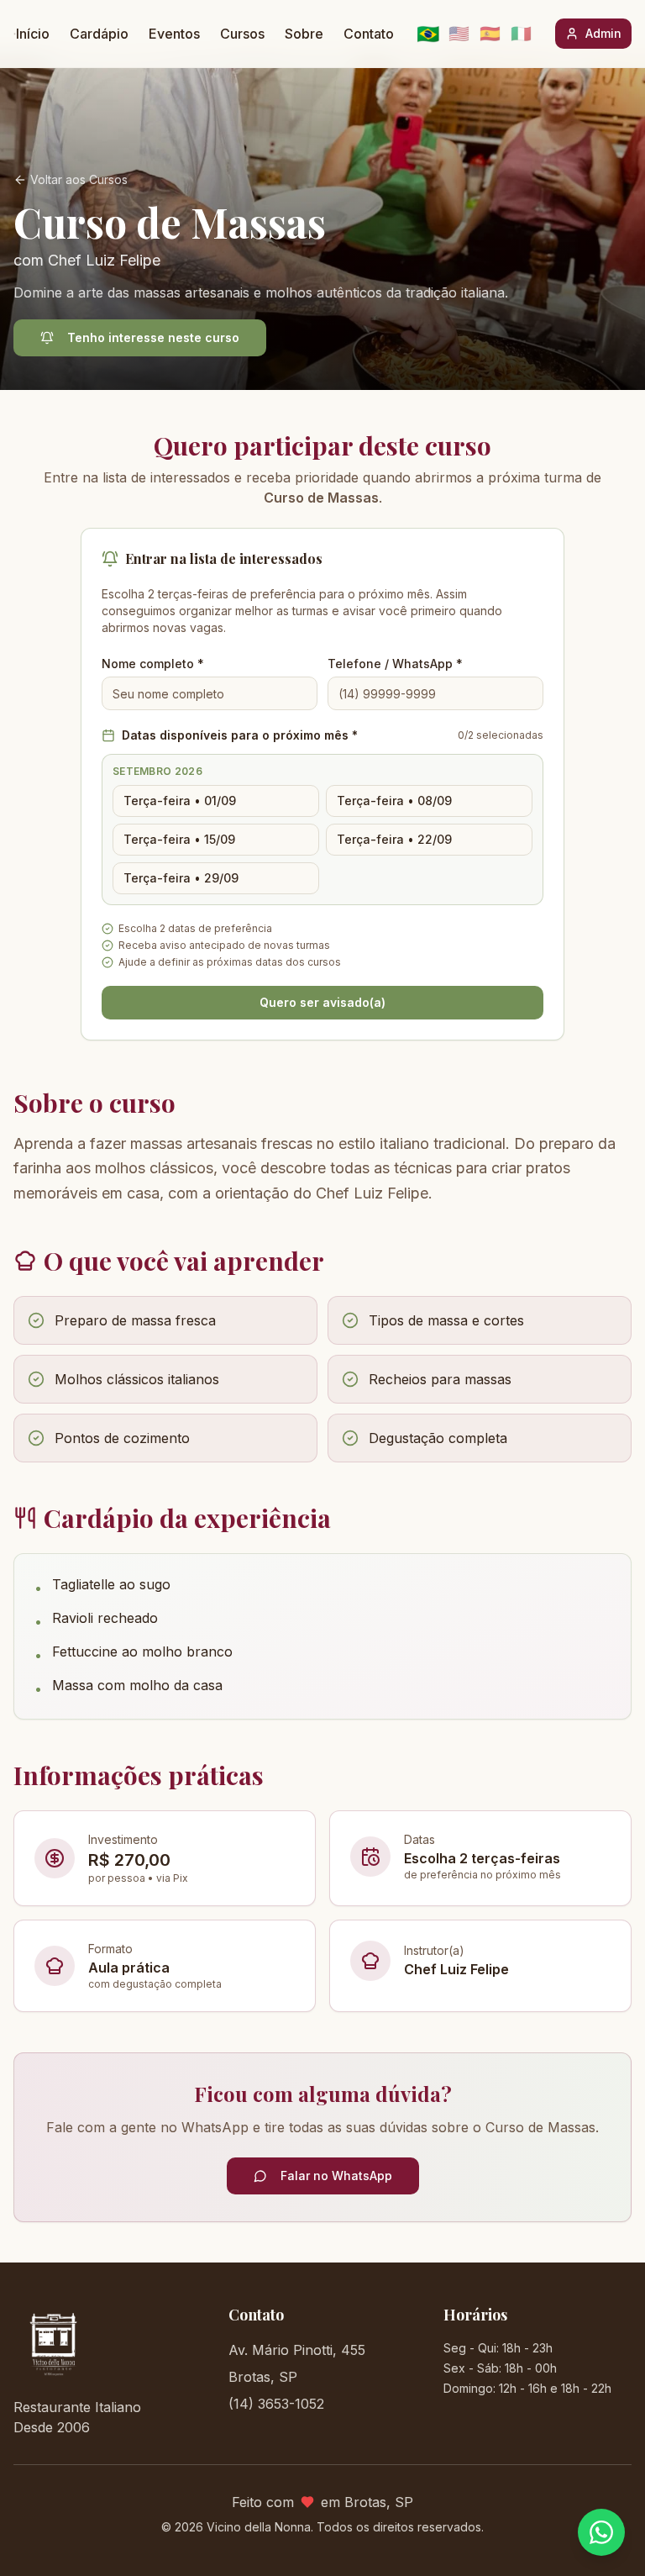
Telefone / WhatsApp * (395, 664)
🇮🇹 (521, 34)
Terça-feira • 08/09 (394, 801)
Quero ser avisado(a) (322, 1002)
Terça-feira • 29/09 (181, 878)
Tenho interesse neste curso (153, 337)
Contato (369, 34)
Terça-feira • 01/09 (180, 801)
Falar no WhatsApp (336, 2176)
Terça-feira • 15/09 (179, 839)
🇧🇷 (428, 34)
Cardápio (99, 34)
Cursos (242, 34)
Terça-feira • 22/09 (394, 839)
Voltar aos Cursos (79, 179)
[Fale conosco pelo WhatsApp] (601, 2532)
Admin (603, 33)
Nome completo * (153, 664)
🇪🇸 (490, 34)
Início (33, 34)
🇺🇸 (459, 34)
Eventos (174, 34)
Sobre (304, 34)
